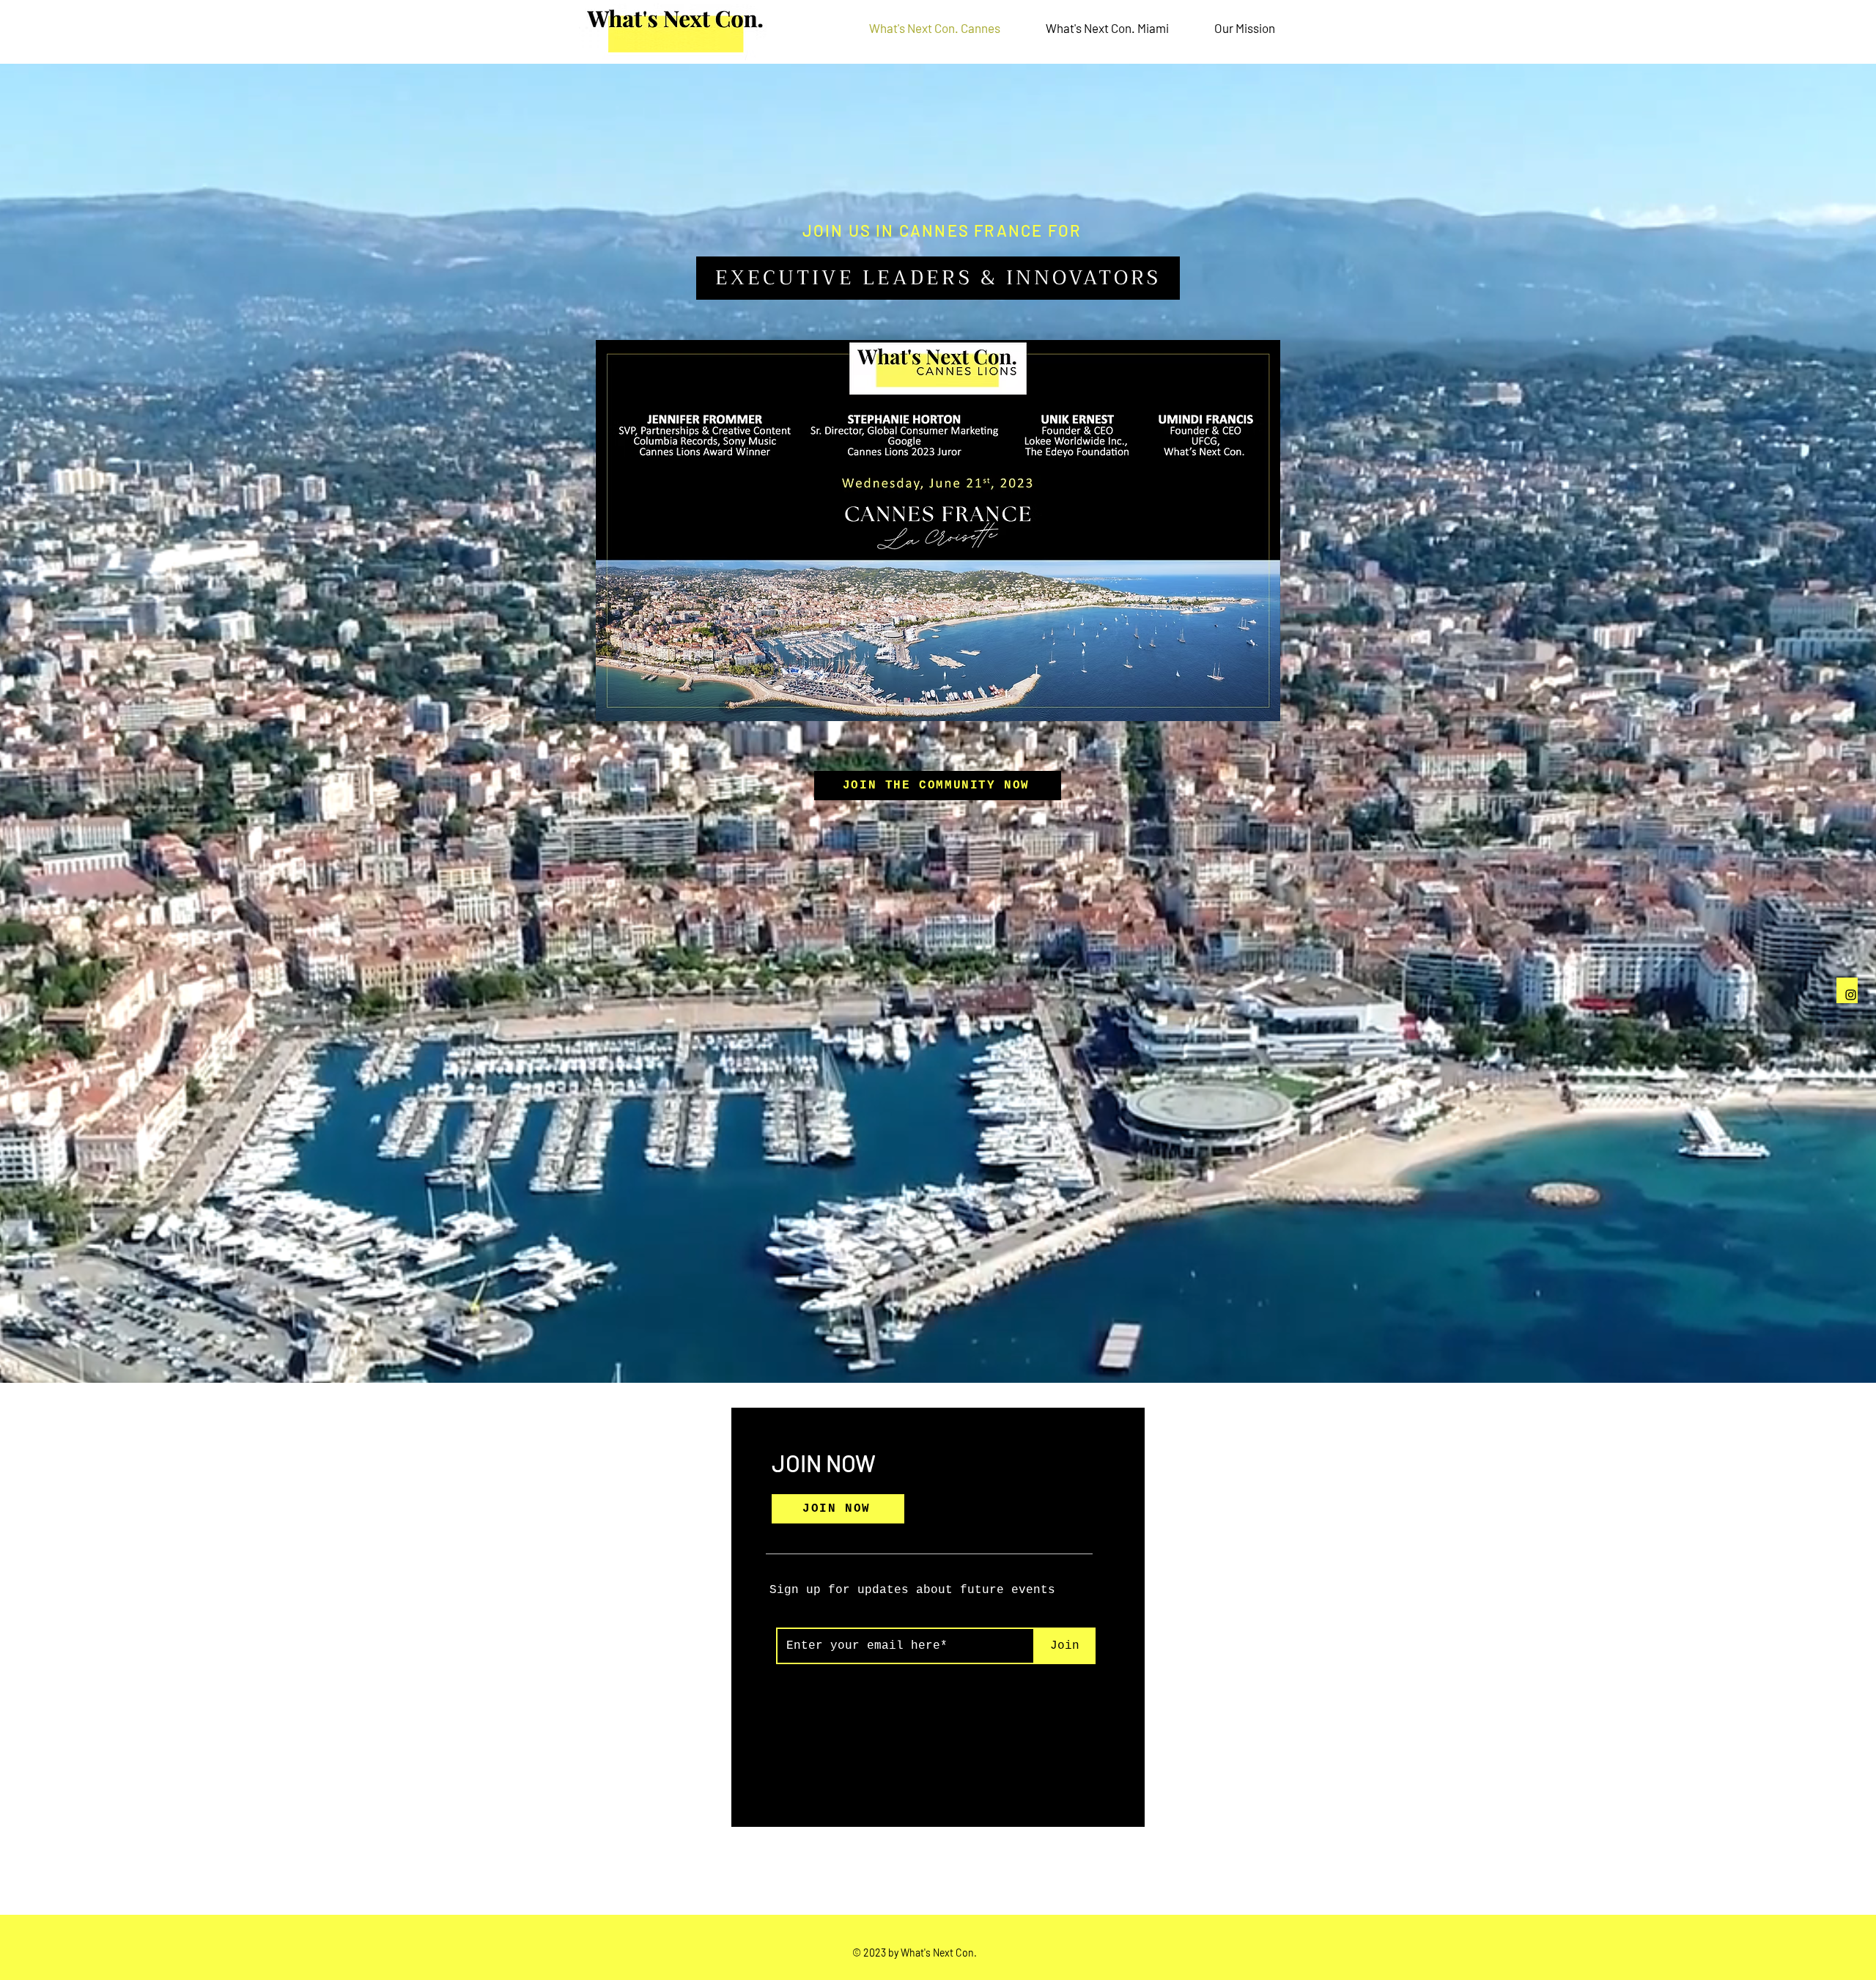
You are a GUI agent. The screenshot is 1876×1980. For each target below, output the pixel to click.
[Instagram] (1851, 995)
